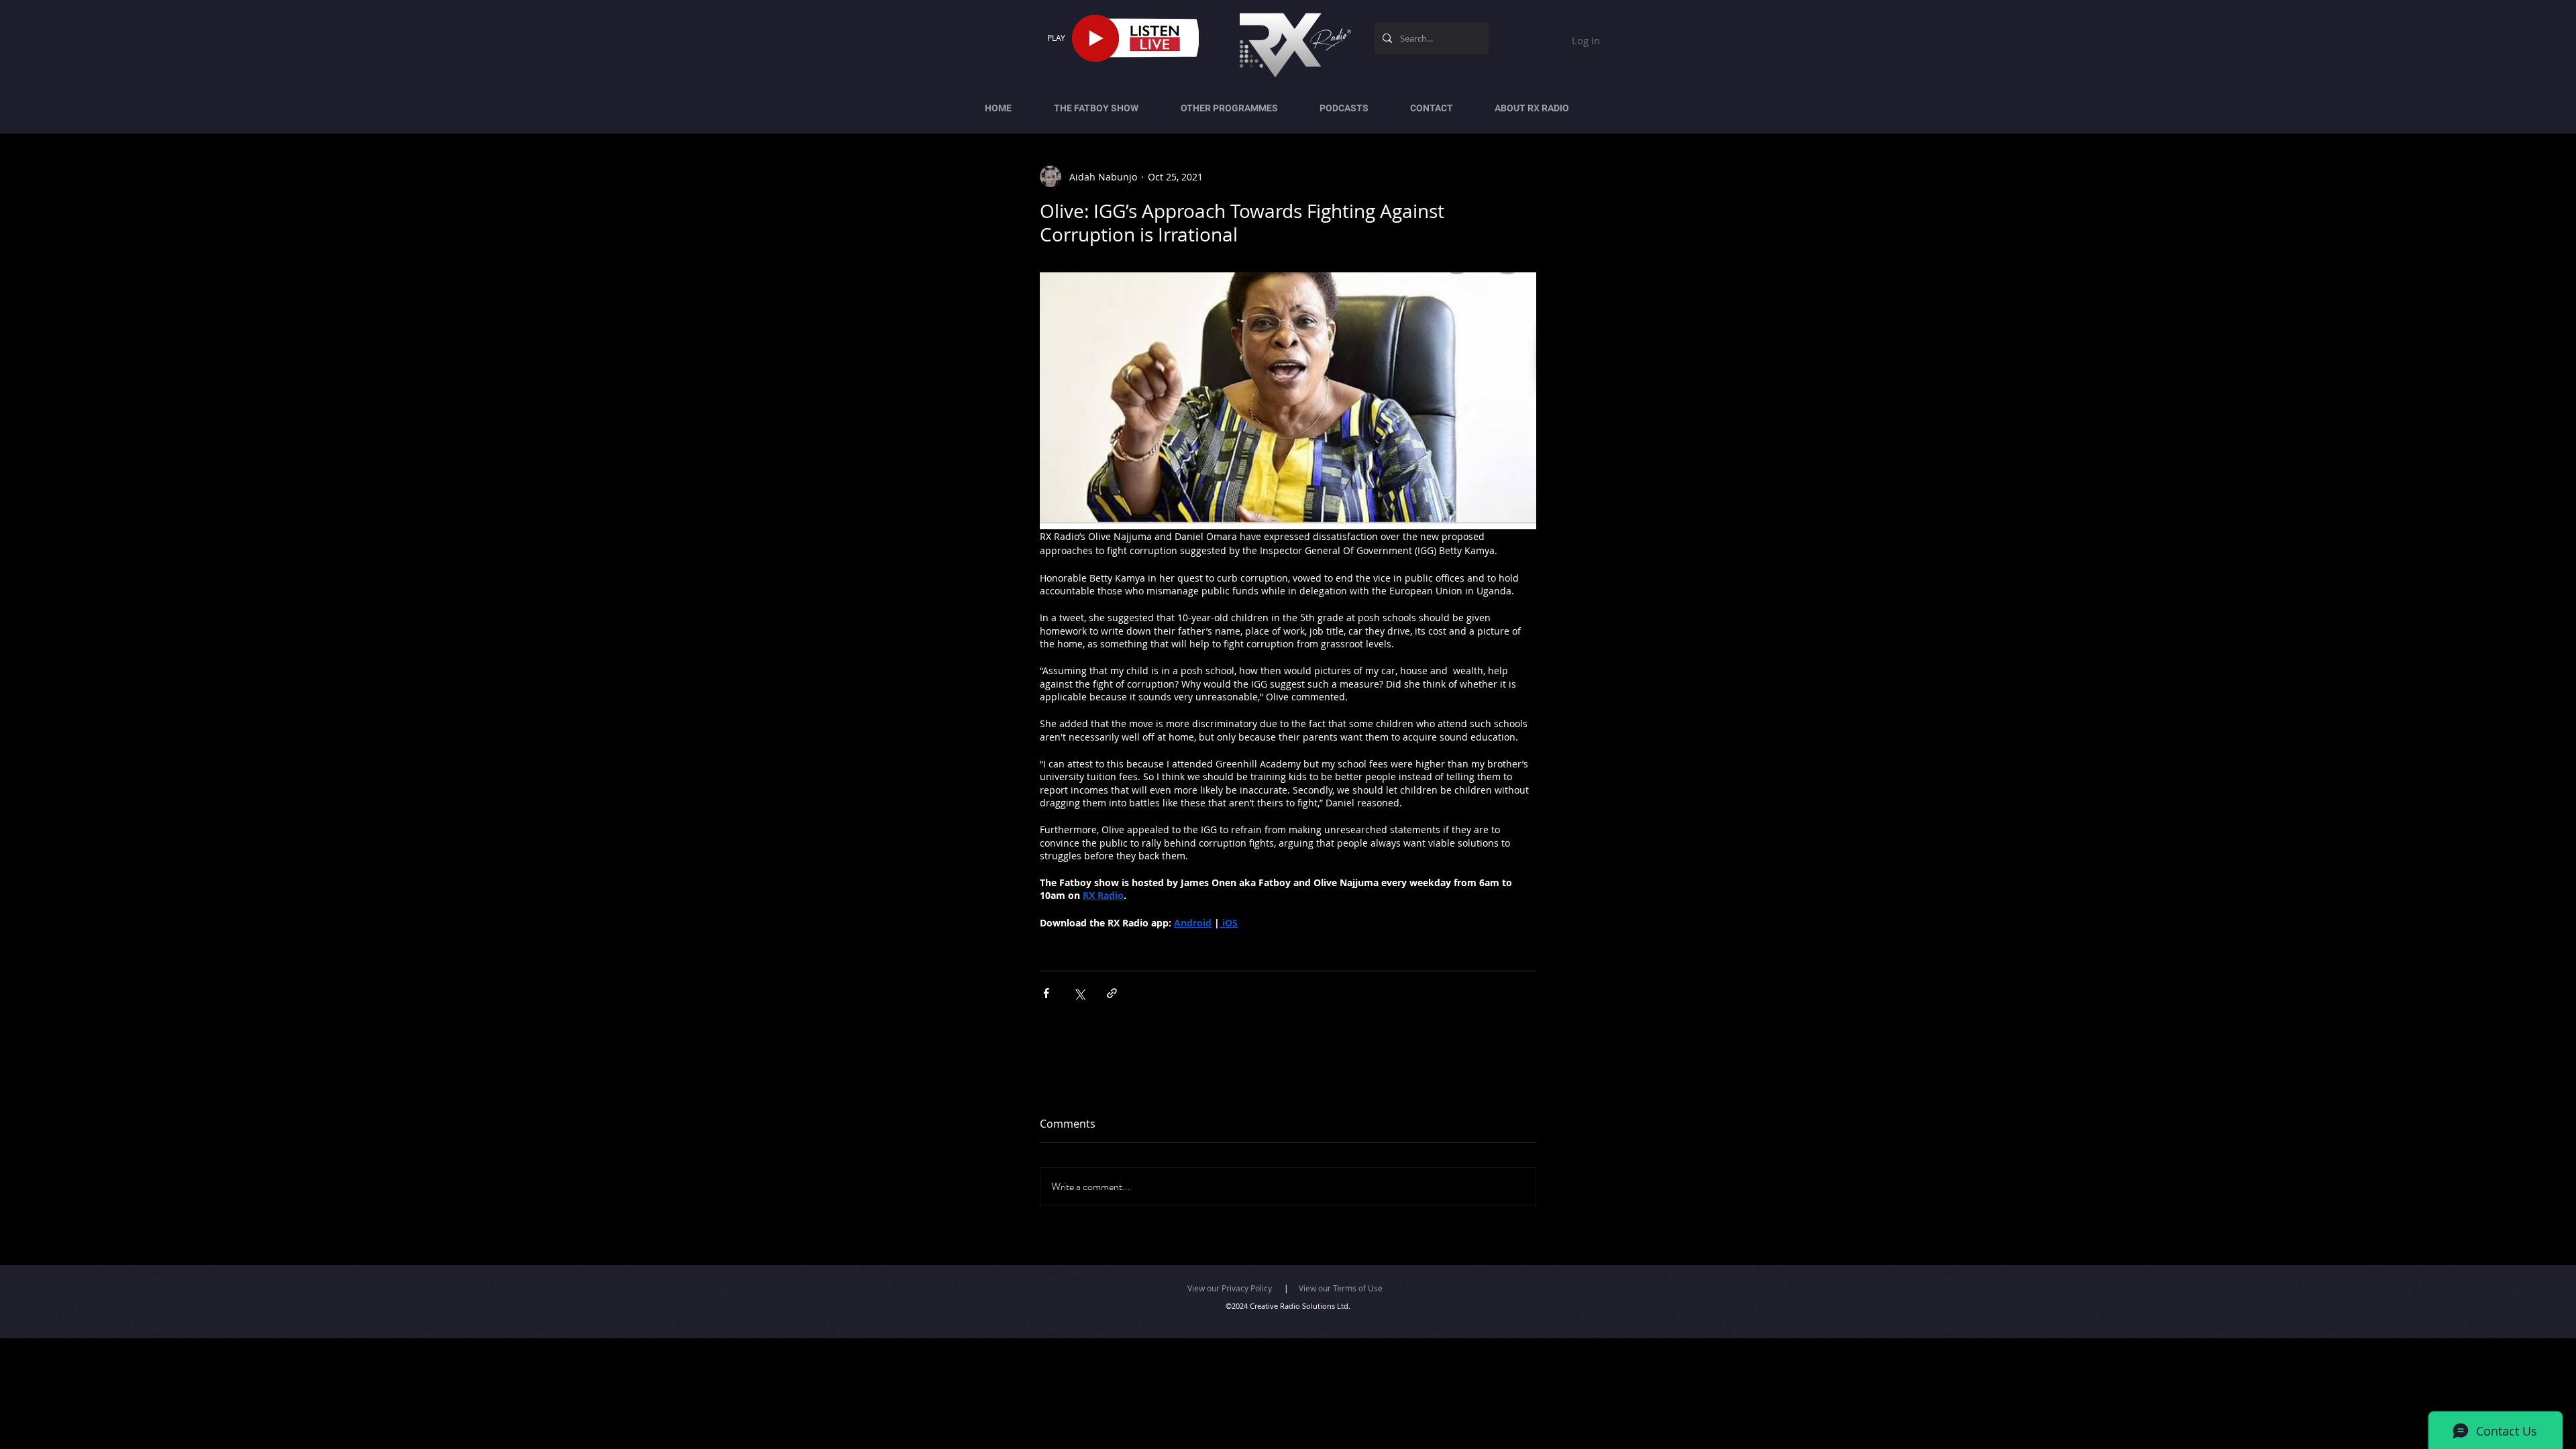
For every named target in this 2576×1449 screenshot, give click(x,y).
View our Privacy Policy (1230, 1288)
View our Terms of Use (1341, 1288)
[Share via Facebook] (1046, 993)
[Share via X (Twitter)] (1079, 993)
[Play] (1095, 38)
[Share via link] (1112, 993)
